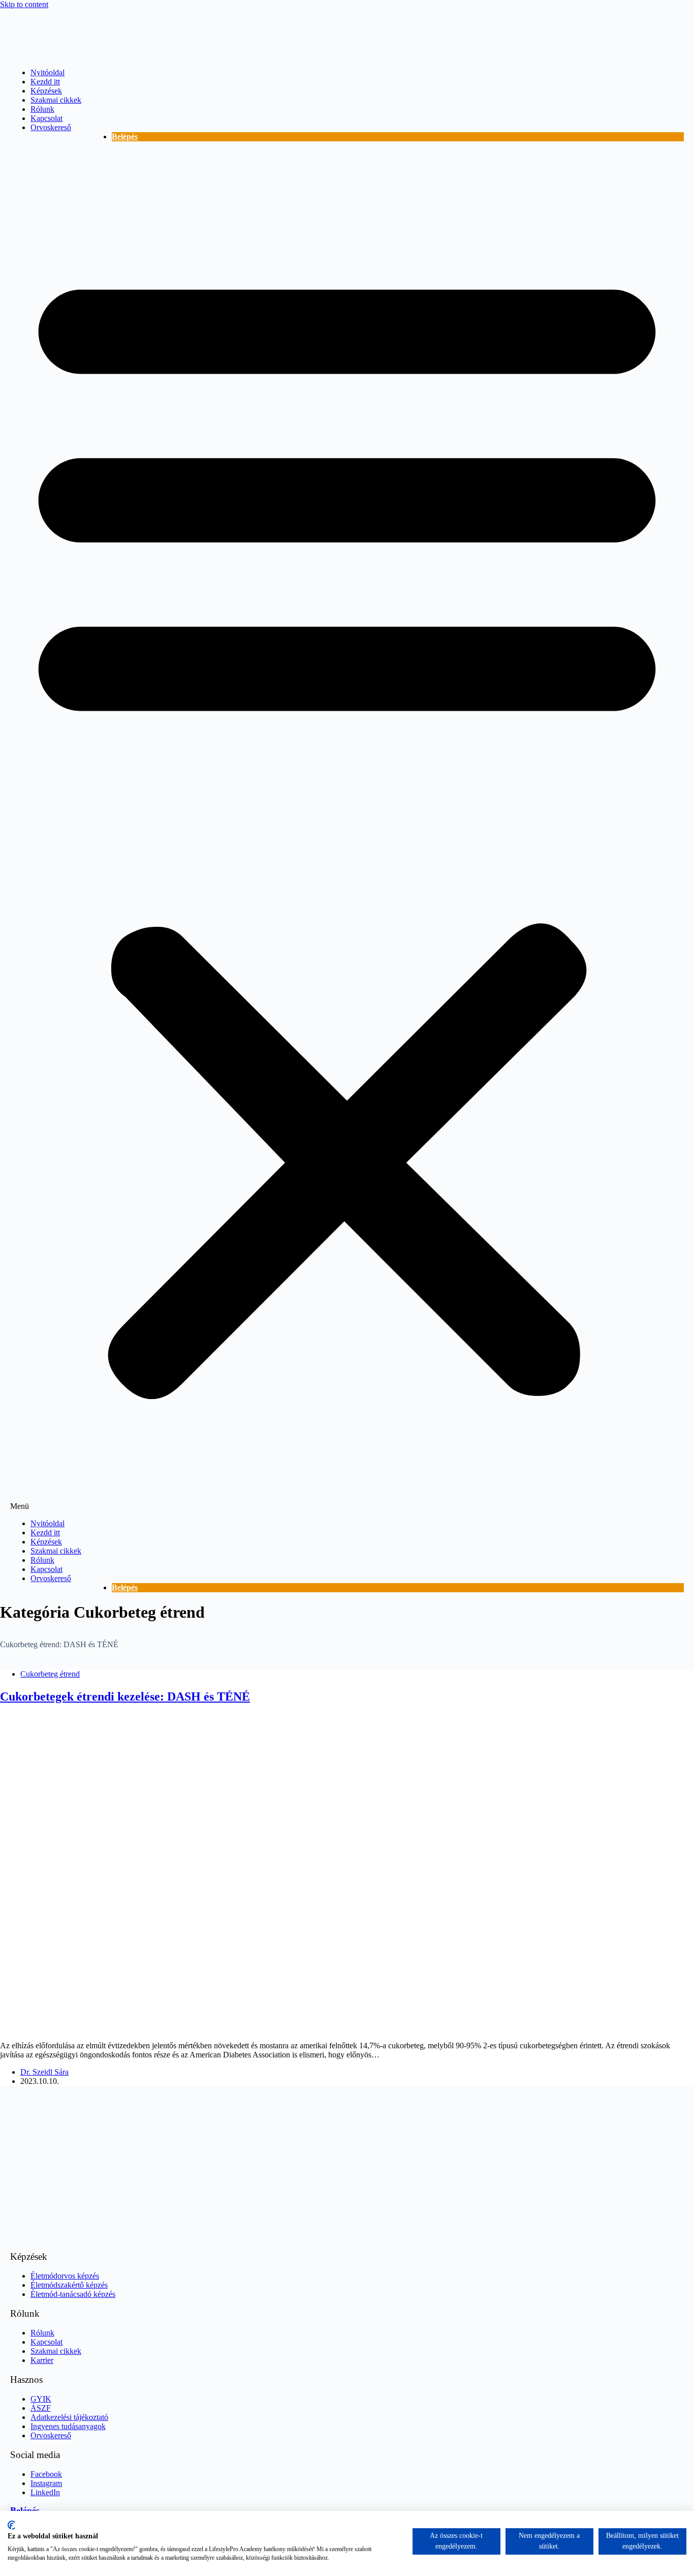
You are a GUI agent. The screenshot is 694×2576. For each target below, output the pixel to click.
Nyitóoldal (48, 72)
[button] (347, 830)
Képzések (46, 91)
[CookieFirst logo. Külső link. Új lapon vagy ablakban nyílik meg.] (11, 2525)
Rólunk (42, 109)
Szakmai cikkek (56, 100)
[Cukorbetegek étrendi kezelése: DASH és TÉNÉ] (195, 2028)
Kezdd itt (45, 82)
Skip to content (24, 4)
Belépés (125, 137)
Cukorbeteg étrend (50, 1674)
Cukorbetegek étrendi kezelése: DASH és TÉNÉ (125, 1696)
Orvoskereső (51, 127)
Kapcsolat (46, 118)
